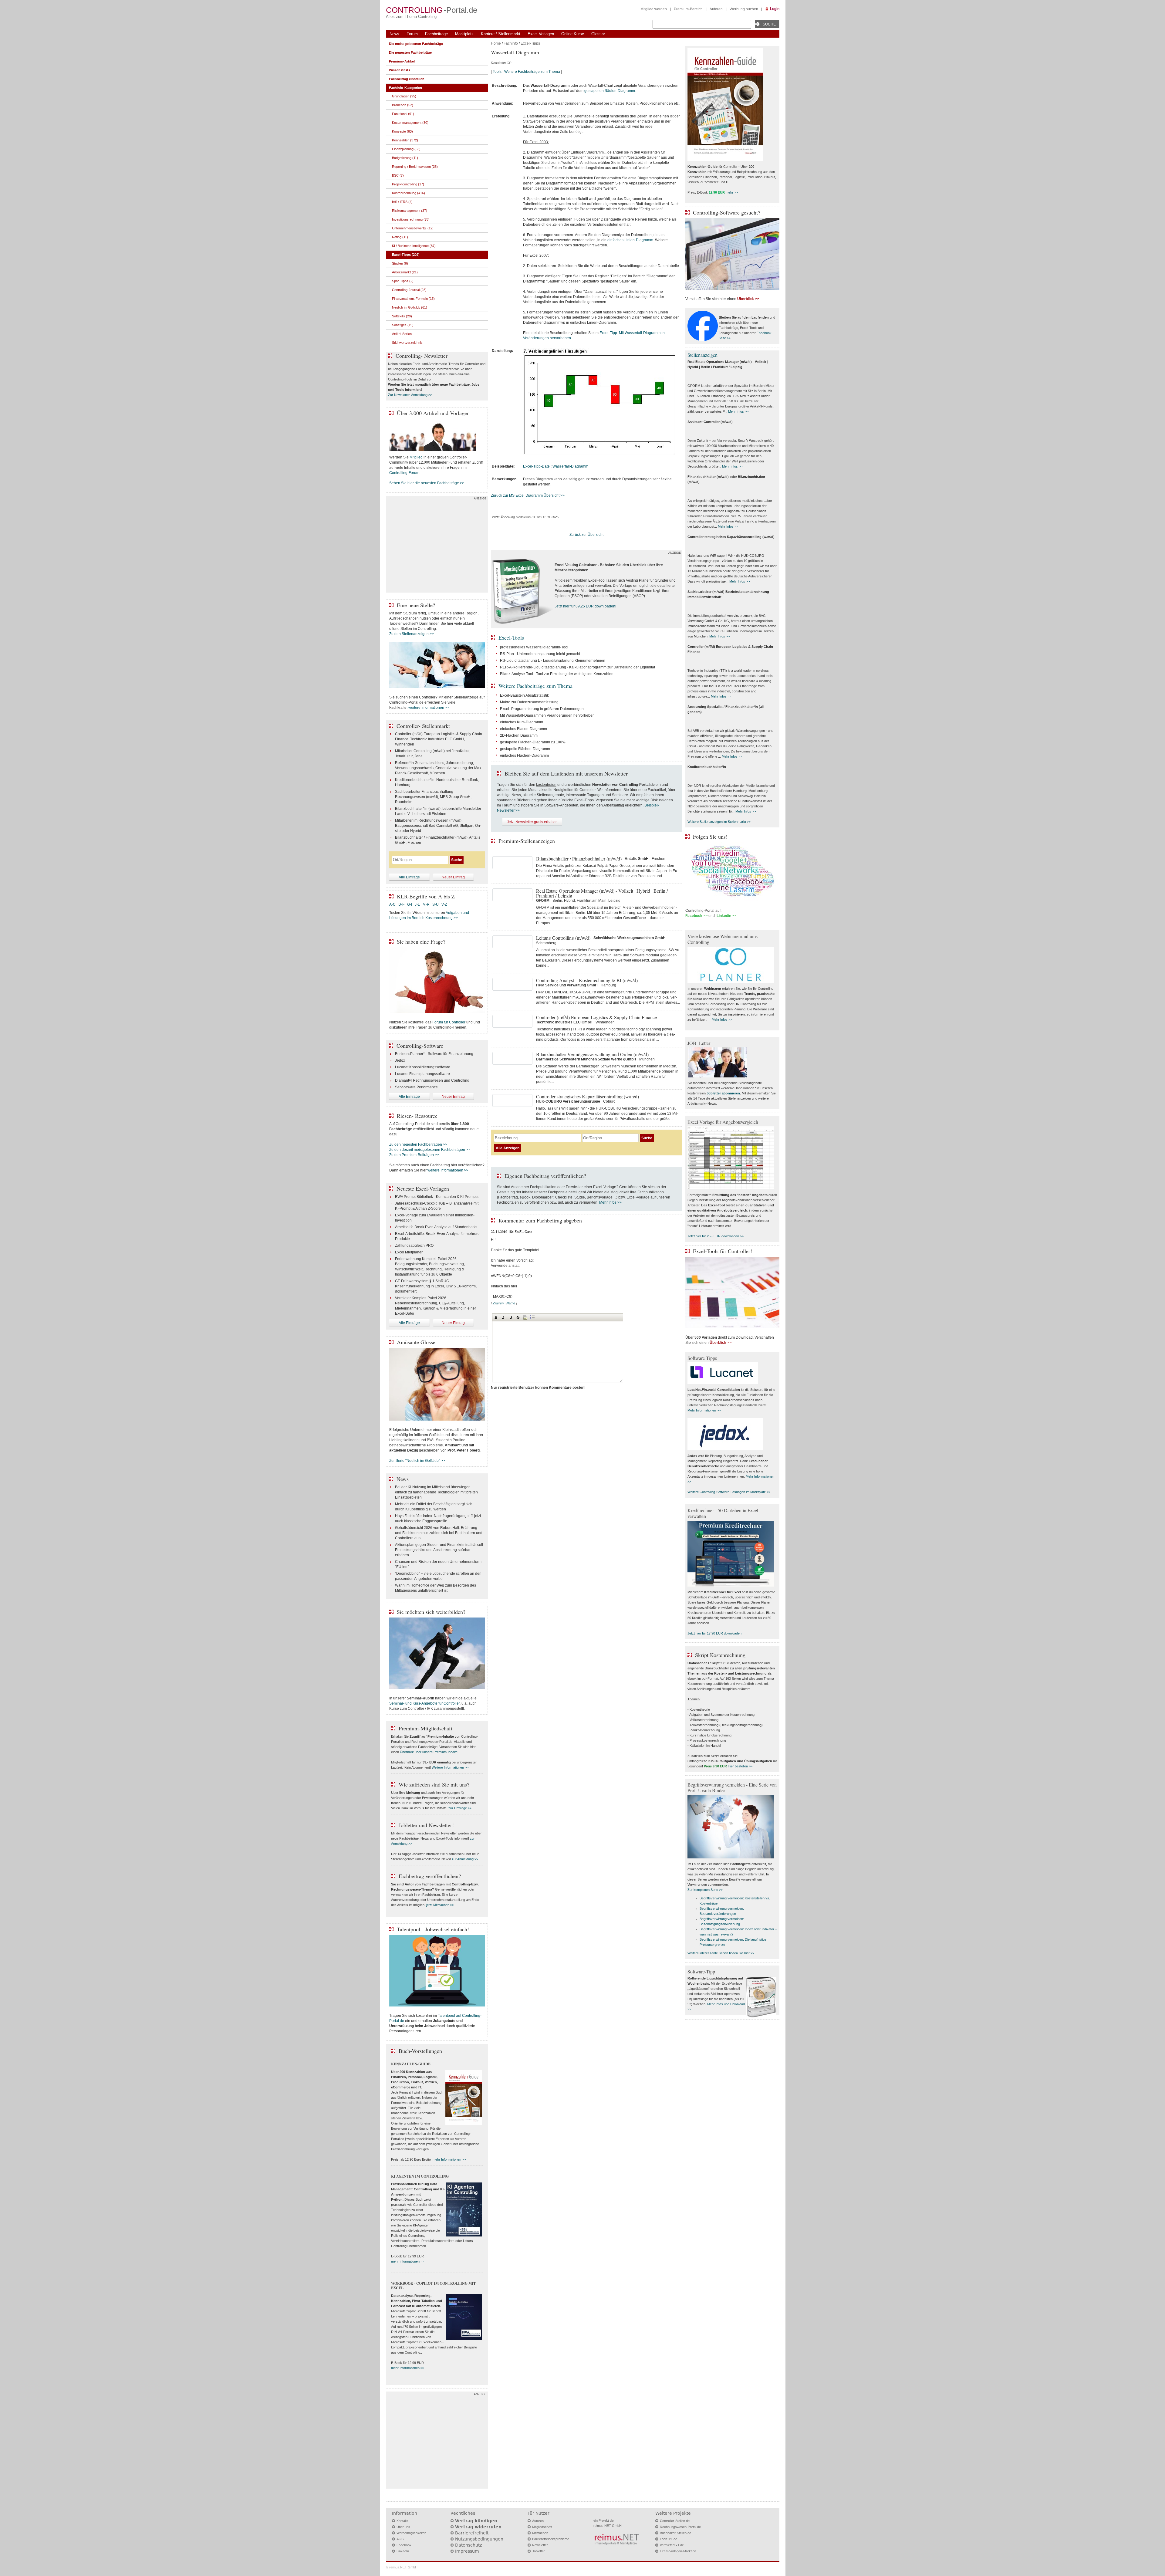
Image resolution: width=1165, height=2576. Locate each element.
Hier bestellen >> (740, 1766)
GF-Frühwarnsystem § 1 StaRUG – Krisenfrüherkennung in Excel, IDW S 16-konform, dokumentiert (436, 1286)
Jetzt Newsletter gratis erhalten (532, 822)
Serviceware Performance (416, 1087)
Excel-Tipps (530, 43)
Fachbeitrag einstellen (407, 79)
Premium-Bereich (688, 9)
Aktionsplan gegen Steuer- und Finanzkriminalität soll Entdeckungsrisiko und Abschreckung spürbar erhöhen (439, 1550)
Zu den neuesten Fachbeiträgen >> (418, 1144)
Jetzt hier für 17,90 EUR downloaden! (715, 1633)
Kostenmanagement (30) (410, 123)
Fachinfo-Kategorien (405, 88)
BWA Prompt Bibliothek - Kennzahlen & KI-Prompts (437, 1197)
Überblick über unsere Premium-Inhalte (429, 1752)
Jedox (400, 1060)
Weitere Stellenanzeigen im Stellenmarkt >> (719, 822)
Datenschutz (468, 2545)
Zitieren (498, 1303)
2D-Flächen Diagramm (519, 735)
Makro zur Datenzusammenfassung (529, 702)
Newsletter (540, 2545)
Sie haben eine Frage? (421, 941)
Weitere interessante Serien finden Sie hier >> (721, 1953)
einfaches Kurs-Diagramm (522, 722)
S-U (436, 904)
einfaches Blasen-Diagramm (523, 729)
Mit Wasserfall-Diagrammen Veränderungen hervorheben (547, 715)
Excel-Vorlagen (541, 34)
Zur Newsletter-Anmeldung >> (410, 395)
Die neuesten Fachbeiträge (410, 52)
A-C (392, 904)
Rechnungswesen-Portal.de (680, 2527)
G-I (410, 904)
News (394, 34)
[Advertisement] (437, 546)
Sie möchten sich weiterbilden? (431, 1612)
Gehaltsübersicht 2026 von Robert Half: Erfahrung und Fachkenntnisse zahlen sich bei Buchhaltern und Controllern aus (439, 1533)
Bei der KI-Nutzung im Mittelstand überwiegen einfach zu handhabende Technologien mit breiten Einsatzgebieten (436, 1492)
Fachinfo (511, 43)
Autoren (716, 9)
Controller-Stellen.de (675, 2521)
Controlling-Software (420, 1046)
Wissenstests (400, 70)
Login (775, 9)
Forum (412, 34)
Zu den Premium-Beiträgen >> (414, 1155)
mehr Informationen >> (449, 2159)
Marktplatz (464, 34)
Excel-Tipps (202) (406, 255)
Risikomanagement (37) (410, 211)
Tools (497, 72)
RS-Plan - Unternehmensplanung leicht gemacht (540, 654)
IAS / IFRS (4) (402, 202)
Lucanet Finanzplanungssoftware (422, 1074)
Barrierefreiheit (472, 2533)
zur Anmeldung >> (465, 1859)
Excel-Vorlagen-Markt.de (678, 2551)
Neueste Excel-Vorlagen (423, 1188)
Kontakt (402, 2521)
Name (511, 1303)
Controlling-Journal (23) (409, 290)
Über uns (403, 2527)
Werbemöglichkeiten (411, 2533)
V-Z (445, 904)
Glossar (598, 34)
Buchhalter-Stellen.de (675, 2533)
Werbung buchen (744, 9)
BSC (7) (398, 175)
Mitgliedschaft (542, 2527)
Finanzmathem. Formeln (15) (413, 299)
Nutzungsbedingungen (479, 2539)
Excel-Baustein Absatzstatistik (524, 695)
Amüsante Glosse (416, 1342)
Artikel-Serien (402, 334)
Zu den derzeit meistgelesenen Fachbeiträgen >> (430, 1150)
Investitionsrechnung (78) (411, 219)
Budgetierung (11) (405, 158)
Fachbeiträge (436, 34)
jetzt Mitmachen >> (440, 1905)
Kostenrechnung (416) (409, 193)
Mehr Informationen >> (704, 1410)
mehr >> (732, 192)
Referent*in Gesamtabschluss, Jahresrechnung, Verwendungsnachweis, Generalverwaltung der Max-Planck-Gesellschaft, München (439, 768)
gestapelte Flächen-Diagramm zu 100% (533, 742)
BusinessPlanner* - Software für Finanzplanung (434, 1054)
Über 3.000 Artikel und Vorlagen (433, 413)
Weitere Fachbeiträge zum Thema (532, 72)
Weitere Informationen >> (450, 1767)
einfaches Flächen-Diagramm (524, 756)
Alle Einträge (409, 877)
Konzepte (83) (402, 131)
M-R (426, 904)
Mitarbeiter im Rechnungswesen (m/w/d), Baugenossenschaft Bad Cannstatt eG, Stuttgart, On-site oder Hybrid (438, 826)
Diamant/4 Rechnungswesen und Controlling (432, 1080)
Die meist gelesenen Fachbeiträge (416, 44)
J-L (417, 904)
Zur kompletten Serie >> (705, 1890)
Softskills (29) (402, 316)
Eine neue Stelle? (416, 605)
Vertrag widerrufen (478, 2527)
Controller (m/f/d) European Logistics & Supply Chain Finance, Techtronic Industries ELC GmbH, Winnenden (439, 739)
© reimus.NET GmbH (402, 2567)
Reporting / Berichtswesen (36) (415, 167)
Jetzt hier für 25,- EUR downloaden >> (716, 1236)
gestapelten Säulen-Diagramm (610, 91)
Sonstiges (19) (403, 325)
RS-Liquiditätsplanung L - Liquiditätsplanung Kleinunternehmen (553, 661)
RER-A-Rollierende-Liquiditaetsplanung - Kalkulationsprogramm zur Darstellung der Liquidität (577, 667)
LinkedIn (403, 2551)
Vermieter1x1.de (672, 2545)
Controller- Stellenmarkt (423, 726)
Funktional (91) (403, 114)
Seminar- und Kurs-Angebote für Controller (424, 1703)
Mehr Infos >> (610, 1202)
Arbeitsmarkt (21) (405, 272)
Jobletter (539, 2551)
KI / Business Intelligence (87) (414, 246)
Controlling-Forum (404, 473)
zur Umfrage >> (460, 1808)
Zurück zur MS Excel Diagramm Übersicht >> (528, 495)
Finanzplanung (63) (406, 149)
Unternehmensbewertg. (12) (413, 228)
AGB (400, 2539)
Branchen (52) (403, 105)
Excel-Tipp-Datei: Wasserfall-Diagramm (556, 466)
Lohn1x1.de (669, 2539)
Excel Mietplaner (409, 1252)
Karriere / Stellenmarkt (501, 34)
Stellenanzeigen (702, 355)
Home (496, 43)
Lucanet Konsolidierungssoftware (423, 1067)
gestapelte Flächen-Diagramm (525, 749)
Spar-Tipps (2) (403, 281)
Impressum (467, 2551)
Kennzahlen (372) (405, 140)
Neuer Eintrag (453, 877)
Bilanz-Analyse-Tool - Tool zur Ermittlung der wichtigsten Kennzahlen (557, 674)
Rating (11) (400, 237)
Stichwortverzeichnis (407, 343)
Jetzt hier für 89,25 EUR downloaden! (585, 606)
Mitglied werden (654, 9)
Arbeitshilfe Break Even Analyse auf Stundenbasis (436, 1227)
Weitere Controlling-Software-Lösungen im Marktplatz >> (729, 1492)
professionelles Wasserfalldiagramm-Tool (534, 647)
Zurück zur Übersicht (586, 535)
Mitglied (416, 457)
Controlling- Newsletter (422, 356)
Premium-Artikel (402, 61)
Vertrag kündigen (476, 2521)
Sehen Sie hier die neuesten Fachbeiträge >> (427, 483)
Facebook (404, 2545)
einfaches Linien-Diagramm (630, 240)
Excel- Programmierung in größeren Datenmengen (542, 709)
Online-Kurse (573, 34)
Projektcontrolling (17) (408, 184)
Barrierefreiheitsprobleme (551, 2539)
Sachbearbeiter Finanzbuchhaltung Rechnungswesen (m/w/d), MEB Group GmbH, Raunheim (433, 797)
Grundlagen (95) (404, 96)
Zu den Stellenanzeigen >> (412, 634)
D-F (401, 904)
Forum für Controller (449, 1022)
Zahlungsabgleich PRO (414, 1246)
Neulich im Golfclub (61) (410, 307)
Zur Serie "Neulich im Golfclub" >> (417, 1461)
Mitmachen (540, 2533)
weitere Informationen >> (429, 708)
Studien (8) (400, 263)
